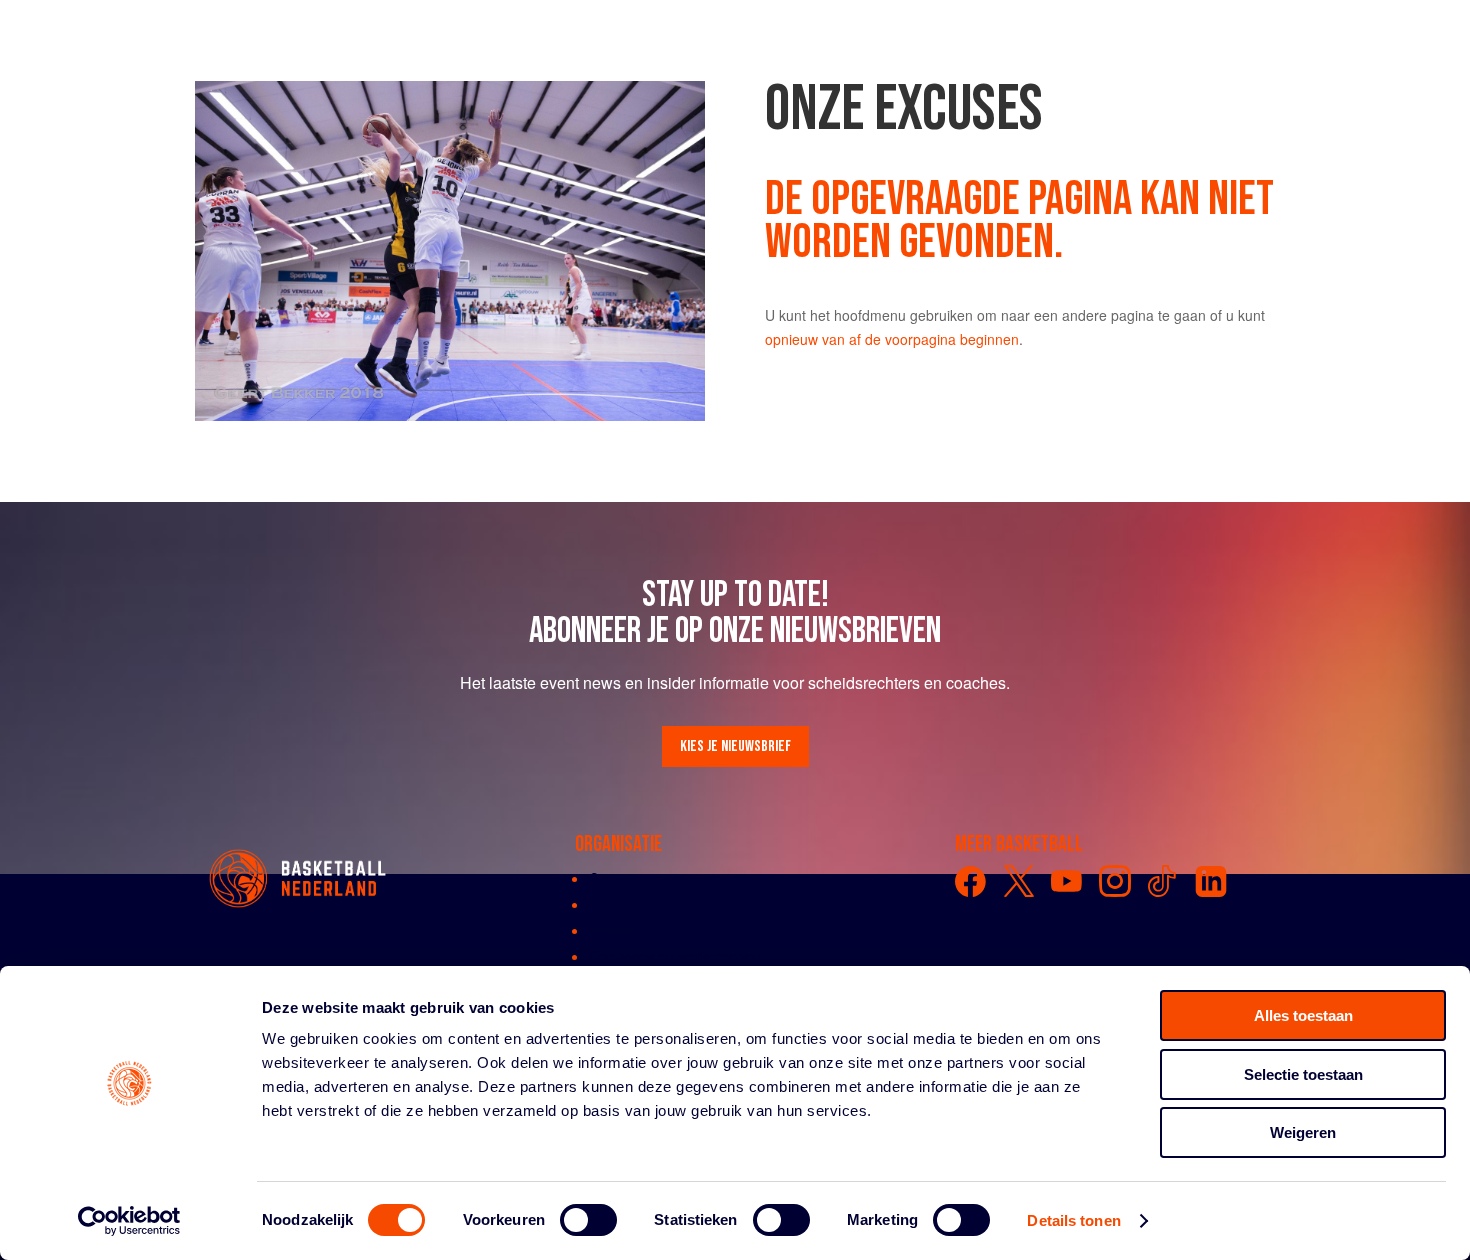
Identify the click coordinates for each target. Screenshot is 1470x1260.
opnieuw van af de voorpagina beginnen (892, 339)
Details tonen (1073, 1220)
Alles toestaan (1303, 1015)
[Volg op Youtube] (1067, 881)
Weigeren (1303, 1132)
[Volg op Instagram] (1115, 881)
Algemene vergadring (657, 904)
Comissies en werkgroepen (675, 956)
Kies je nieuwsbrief (735, 746)
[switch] (588, 1220)
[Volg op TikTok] (1163, 881)
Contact (613, 878)
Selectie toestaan (1303, 1074)
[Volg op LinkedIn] (1211, 881)
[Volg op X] (1019, 881)
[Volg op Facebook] (971, 881)
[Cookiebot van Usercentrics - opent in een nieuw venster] (129, 1221)
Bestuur (613, 930)
